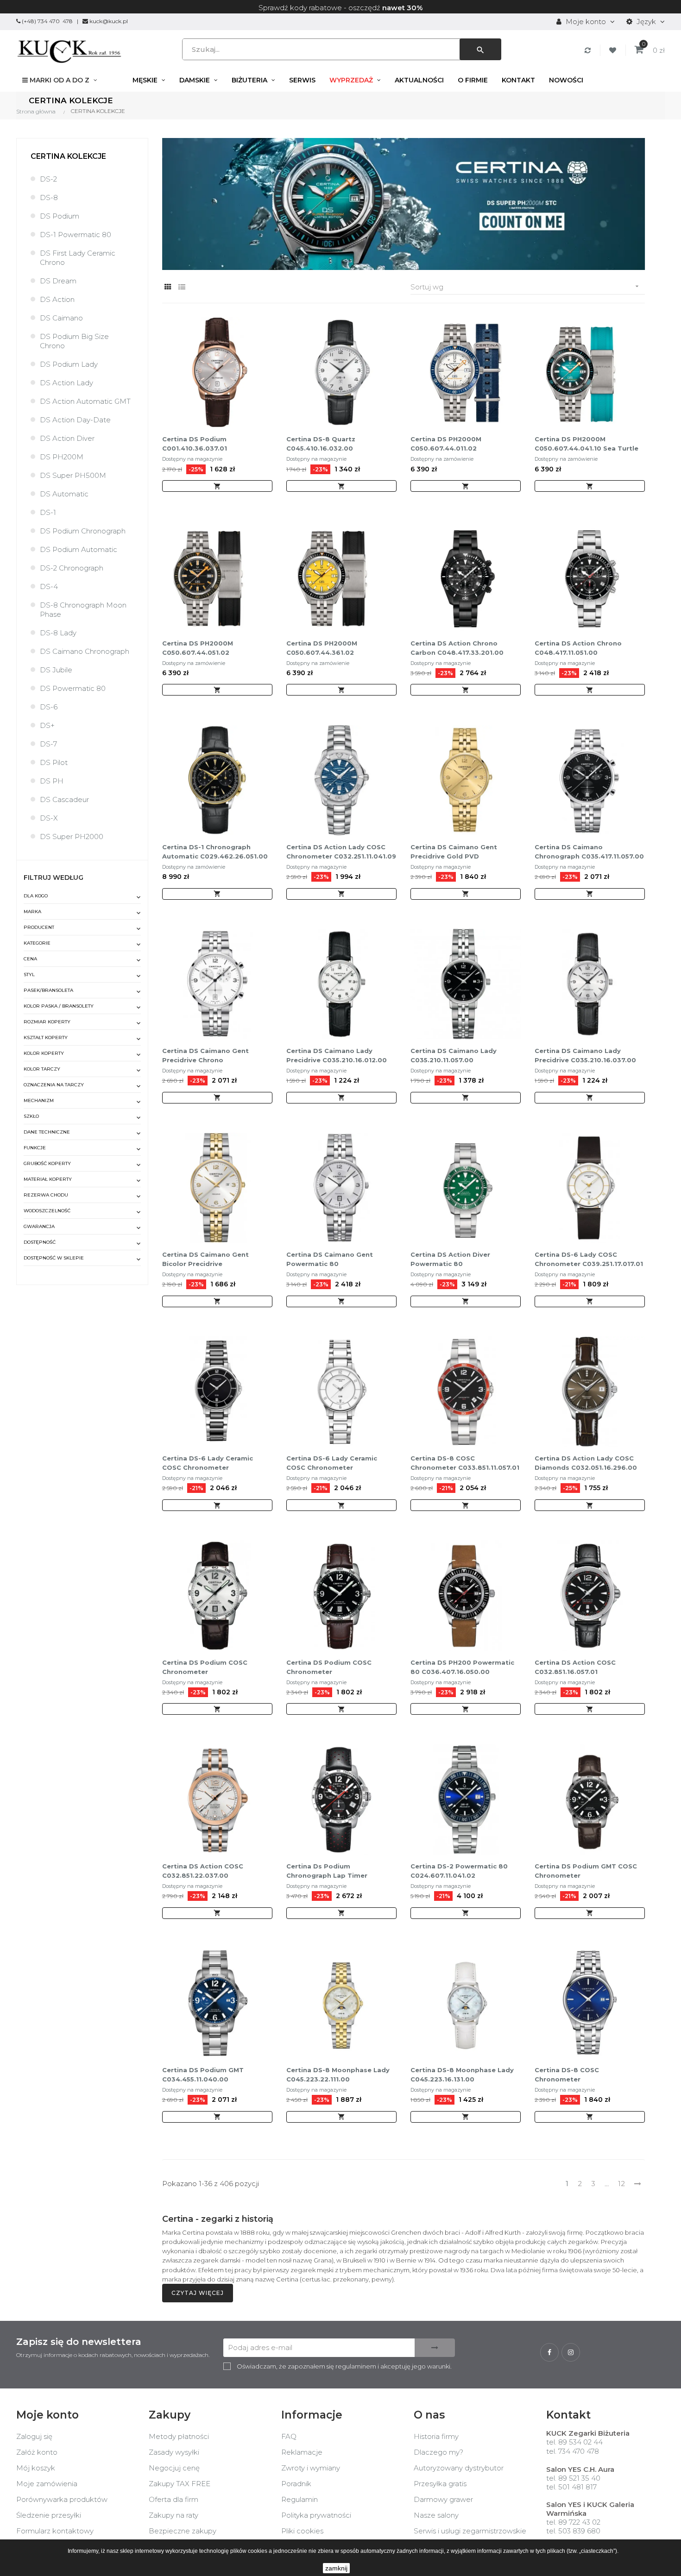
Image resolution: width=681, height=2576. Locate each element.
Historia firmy (436, 2436)
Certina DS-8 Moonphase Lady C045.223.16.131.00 (462, 2075)
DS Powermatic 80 (73, 688)
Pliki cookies (302, 2531)
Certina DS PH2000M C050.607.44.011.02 (446, 444)
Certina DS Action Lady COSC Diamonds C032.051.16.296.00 (586, 1463)
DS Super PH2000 (72, 837)
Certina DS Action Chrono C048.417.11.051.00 (578, 648)
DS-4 (49, 586)
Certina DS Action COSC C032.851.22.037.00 (203, 1871)
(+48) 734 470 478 (47, 21)
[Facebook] (549, 2352)
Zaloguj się (34, 2436)
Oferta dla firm (173, 2499)
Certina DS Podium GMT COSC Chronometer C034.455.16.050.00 (586, 1871)
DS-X (49, 818)
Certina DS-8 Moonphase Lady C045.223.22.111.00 (338, 2075)
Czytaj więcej (198, 2293)
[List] (182, 287)
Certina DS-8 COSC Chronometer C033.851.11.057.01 (465, 1463)
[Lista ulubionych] (614, 50)
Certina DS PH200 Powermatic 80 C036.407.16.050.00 (462, 1667)
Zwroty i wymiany (311, 2468)
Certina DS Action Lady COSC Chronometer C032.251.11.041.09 (341, 852)
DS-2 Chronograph (72, 568)
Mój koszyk (36, 2468)
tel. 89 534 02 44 (574, 2442)
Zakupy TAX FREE (180, 2484)
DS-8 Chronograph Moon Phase (83, 610)
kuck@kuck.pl (109, 21)
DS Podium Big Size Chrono (74, 341)
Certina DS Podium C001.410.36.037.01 (195, 444)
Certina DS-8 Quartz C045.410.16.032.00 (321, 444)
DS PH (52, 781)
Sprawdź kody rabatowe (300, 8)
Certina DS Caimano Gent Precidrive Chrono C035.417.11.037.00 (205, 1056)
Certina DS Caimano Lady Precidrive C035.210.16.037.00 (585, 1055)
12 (621, 2184)
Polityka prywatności (316, 2515)
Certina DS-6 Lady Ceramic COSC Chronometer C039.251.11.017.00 (332, 1463)
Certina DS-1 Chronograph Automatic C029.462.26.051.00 (215, 852)
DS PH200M (62, 457)
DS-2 (48, 179)
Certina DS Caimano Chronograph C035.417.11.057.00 (589, 852)
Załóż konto (37, 2452)
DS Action (57, 299)
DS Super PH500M (73, 475)
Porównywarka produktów (62, 2499)
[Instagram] (571, 2352)
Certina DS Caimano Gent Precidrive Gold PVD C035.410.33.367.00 (454, 852)
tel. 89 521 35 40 (573, 2478)
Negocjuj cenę (174, 2468)
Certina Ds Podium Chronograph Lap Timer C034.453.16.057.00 (327, 1871)
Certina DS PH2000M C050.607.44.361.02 (322, 648)
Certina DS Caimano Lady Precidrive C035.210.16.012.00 (337, 1055)
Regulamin (300, 2499)
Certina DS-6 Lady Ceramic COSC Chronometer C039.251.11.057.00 (208, 1463)
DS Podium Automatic (79, 549)
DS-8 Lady (58, 633)
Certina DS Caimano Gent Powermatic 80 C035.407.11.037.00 (330, 1260)
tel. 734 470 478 (573, 2451)
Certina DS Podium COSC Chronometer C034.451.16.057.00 (329, 1667)
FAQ (289, 2436)
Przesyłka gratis (440, 2484)
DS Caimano (61, 318)
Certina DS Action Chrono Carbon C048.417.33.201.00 (457, 648)
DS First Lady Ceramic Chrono (78, 258)
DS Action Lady (66, 383)
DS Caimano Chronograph (85, 651)
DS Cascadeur (64, 799)
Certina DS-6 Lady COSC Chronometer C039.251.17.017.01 (589, 1259)
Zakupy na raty (173, 2515)
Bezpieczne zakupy (183, 2531)
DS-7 (48, 744)
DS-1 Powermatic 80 (76, 235)
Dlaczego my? (438, 2452)
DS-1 (48, 512)
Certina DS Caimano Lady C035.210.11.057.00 (454, 1055)
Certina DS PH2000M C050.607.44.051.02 (198, 648)
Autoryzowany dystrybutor (459, 2468)
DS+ (47, 725)
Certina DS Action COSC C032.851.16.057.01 (575, 1667)
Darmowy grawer (443, 2499)
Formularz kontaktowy (55, 2531)
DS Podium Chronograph (83, 531)
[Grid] (168, 287)
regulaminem (356, 2366)
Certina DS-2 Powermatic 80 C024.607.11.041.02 (459, 1871)
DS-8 (49, 197)
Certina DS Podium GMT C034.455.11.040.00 (203, 2075)
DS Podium (60, 216)
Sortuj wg (526, 287)
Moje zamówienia (47, 2484)
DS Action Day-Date (75, 420)
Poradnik (296, 2484)
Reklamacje (302, 2452)
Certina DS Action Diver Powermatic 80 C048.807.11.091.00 (450, 1260)
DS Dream (58, 281)
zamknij (336, 2568)
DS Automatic (64, 494)
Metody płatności (179, 2436)
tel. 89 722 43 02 (573, 2522)
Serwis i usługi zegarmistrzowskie (470, 2531)
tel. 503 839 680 (573, 2531)
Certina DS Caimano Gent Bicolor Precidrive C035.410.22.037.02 (205, 1260)
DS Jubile (56, 670)
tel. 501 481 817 (571, 2487)
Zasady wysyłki (174, 2452)
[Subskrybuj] (435, 2348)
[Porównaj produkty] (589, 50)
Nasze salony (436, 2515)
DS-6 (49, 707)
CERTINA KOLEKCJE (68, 156)
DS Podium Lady (69, 364)
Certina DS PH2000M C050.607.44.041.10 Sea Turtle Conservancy (586, 444)
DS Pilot (54, 762)
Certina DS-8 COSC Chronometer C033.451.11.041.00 (567, 2075)
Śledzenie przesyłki (49, 2515)
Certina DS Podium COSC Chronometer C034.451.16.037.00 (205, 1667)
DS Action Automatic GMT (85, 401)
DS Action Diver (67, 438)
